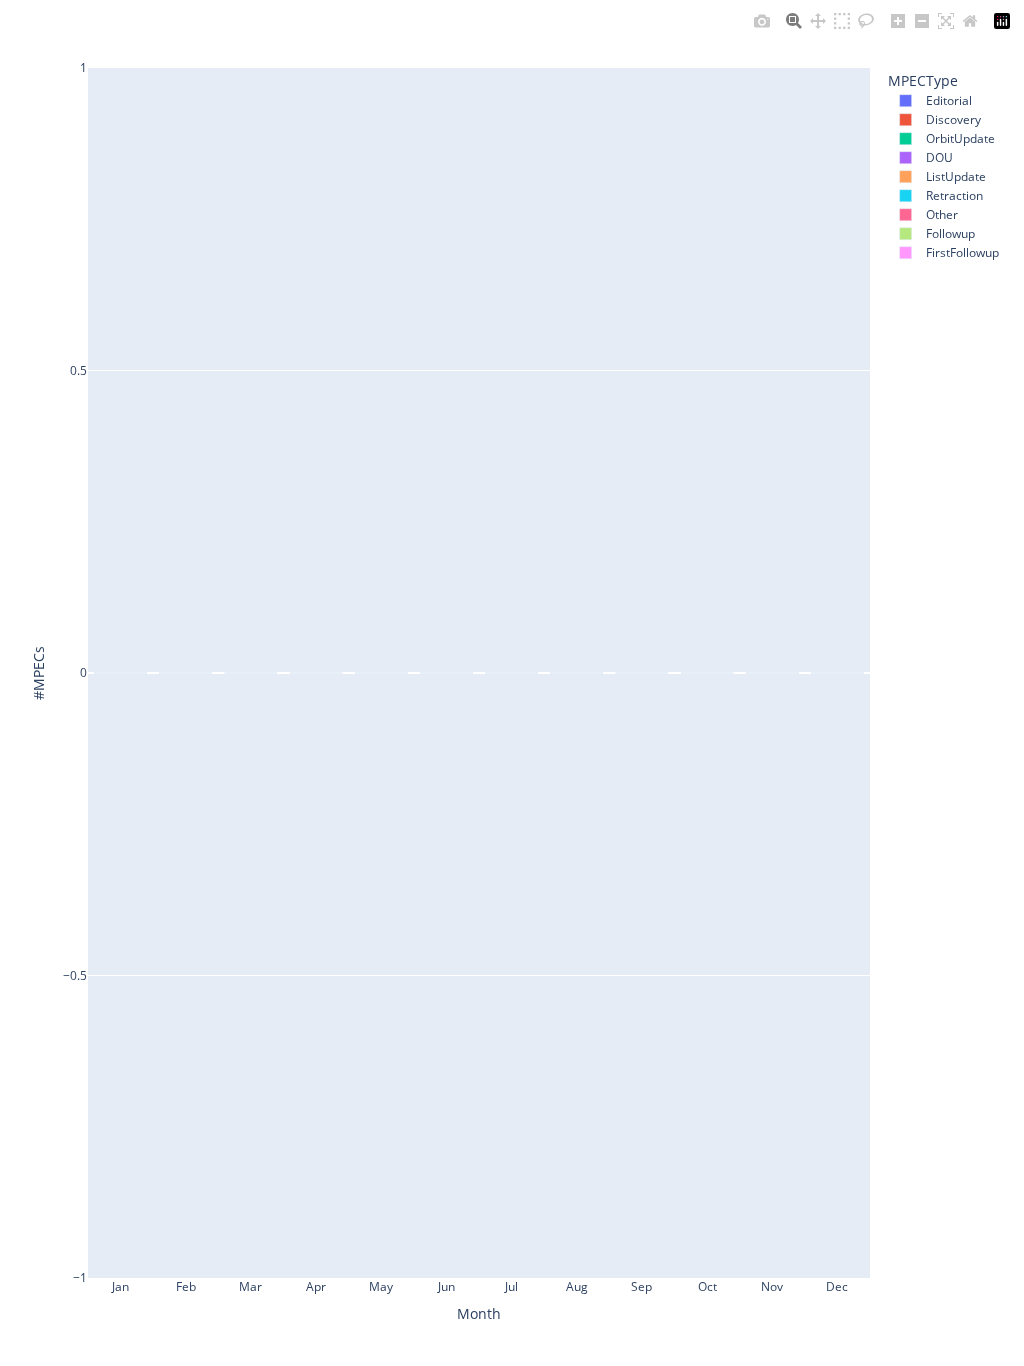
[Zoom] (794, 21)
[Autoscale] (946, 21)
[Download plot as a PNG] (762, 21)
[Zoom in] (898, 21)
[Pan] (818, 21)
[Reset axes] (970, 21)
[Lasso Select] (866, 21)
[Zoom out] (922, 21)
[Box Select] (842, 21)
